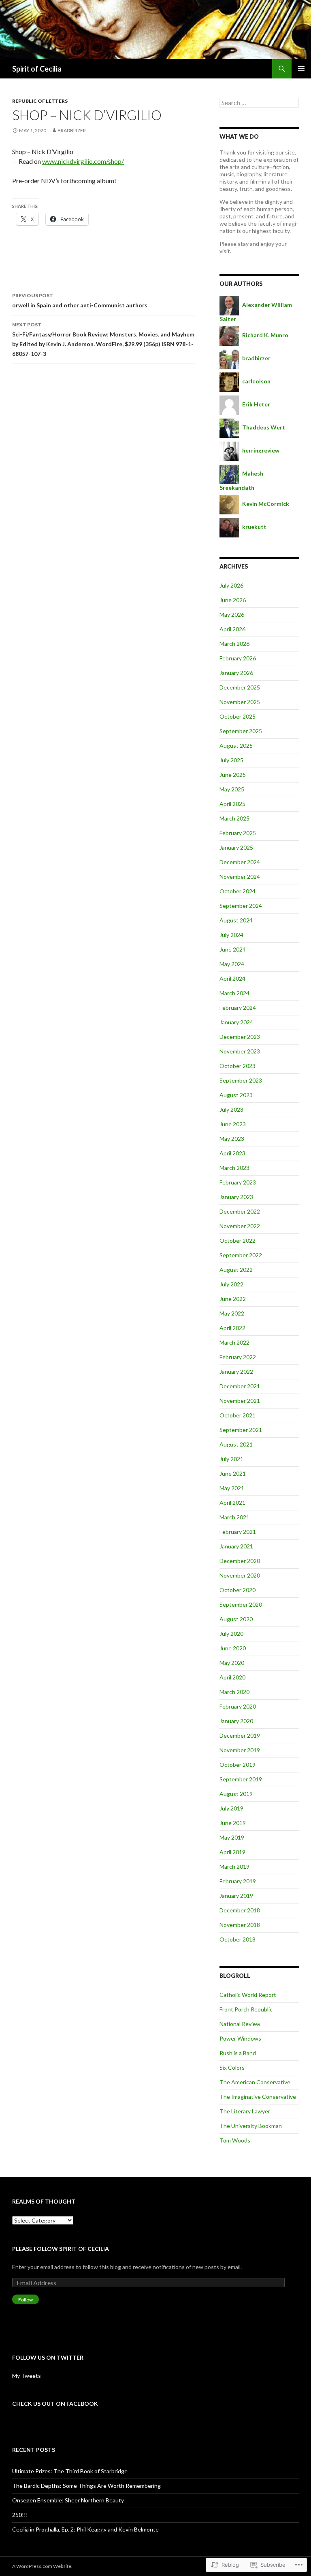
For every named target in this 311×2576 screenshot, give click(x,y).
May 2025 (232, 789)
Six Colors (232, 2067)
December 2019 (240, 1735)
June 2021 (233, 1473)
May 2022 (232, 1313)
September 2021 (241, 1430)
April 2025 (232, 804)
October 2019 (238, 1765)
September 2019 (241, 1779)
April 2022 (232, 1328)
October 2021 (238, 1415)
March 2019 (234, 1866)
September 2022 (241, 1255)
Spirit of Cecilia (37, 69)
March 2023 (234, 1168)
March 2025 (234, 818)
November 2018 (240, 1925)
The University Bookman (251, 2126)
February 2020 (238, 1706)
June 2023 (233, 1124)
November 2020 (240, 1575)
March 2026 (234, 644)
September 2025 (241, 731)
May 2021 (232, 1488)
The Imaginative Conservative (258, 2097)
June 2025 (233, 775)
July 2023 (231, 1109)
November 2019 (240, 1750)
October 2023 (238, 1066)
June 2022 (233, 1299)
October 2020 (238, 1590)
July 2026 (231, 585)
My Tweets (27, 2376)
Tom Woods (235, 2140)
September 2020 (241, 1604)
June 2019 (233, 1823)
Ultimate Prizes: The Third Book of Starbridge (70, 2471)
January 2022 (236, 1372)
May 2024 (232, 964)
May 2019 (232, 1837)
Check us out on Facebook (55, 2404)
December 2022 (240, 1211)
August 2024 (236, 920)
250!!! (20, 2515)
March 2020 (234, 1692)
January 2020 (236, 1721)
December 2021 (240, 1386)
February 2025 (238, 833)
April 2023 (232, 1153)
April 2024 (232, 978)
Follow (26, 2300)
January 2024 (236, 1022)
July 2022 (231, 1284)
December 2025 (240, 687)
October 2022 (238, 1240)
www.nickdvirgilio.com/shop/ (83, 161)
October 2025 (238, 716)
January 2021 (236, 1546)
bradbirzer (72, 130)
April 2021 (232, 1503)
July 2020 (231, 1634)
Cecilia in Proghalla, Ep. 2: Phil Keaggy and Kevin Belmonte (85, 2529)
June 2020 (233, 1648)
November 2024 (240, 877)
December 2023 (240, 1037)
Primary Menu (301, 69)
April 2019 (232, 1852)
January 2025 (236, 847)
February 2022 (238, 1357)
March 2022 (234, 1342)
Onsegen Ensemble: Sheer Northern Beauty (68, 2500)
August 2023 (236, 1095)
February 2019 (238, 1881)
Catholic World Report (248, 1995)
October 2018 (238, 1939)
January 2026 (236, 673)
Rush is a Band (238, 2053)
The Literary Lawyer (245, 2111)
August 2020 (236, 1619)
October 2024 (238, 891)
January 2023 (236, 1197)
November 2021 (240, 1401)
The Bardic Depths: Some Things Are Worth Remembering (86, 2486)
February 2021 (238, 1532)
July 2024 (231, 935)
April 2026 (232, 629)
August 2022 (236, 1270)
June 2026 (233, 600)
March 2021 (234, 1517)
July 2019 (231, 1808)
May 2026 (232, 614)
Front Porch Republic (246, 2009)
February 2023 (238, 1182)
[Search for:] (259, 103)
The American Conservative (255, 2082)
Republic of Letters (40, 101)
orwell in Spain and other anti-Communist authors (80, 300)
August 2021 (236, 1444)
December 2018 (240, 1910)
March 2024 (234, 993)
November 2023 (240, 1051)
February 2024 (238, 1008)
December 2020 (240, 1561)
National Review (240, 2024)
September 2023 (241, 1080)
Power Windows (240, 2038)
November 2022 (240, 1226)
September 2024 (241, 906)
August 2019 (236, 1794)
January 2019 (236, 1896)
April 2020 (232, 1677)
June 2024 (233, 949)
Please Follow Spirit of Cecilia (61, 2249)
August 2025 (236, 746)
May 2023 (232, 1139)
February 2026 (238, 658)
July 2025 (231, 760)
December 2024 (240, 862)
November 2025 (240, 702)
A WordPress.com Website (42, 2566)
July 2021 (231, 1459)
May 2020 (232, 1663)
